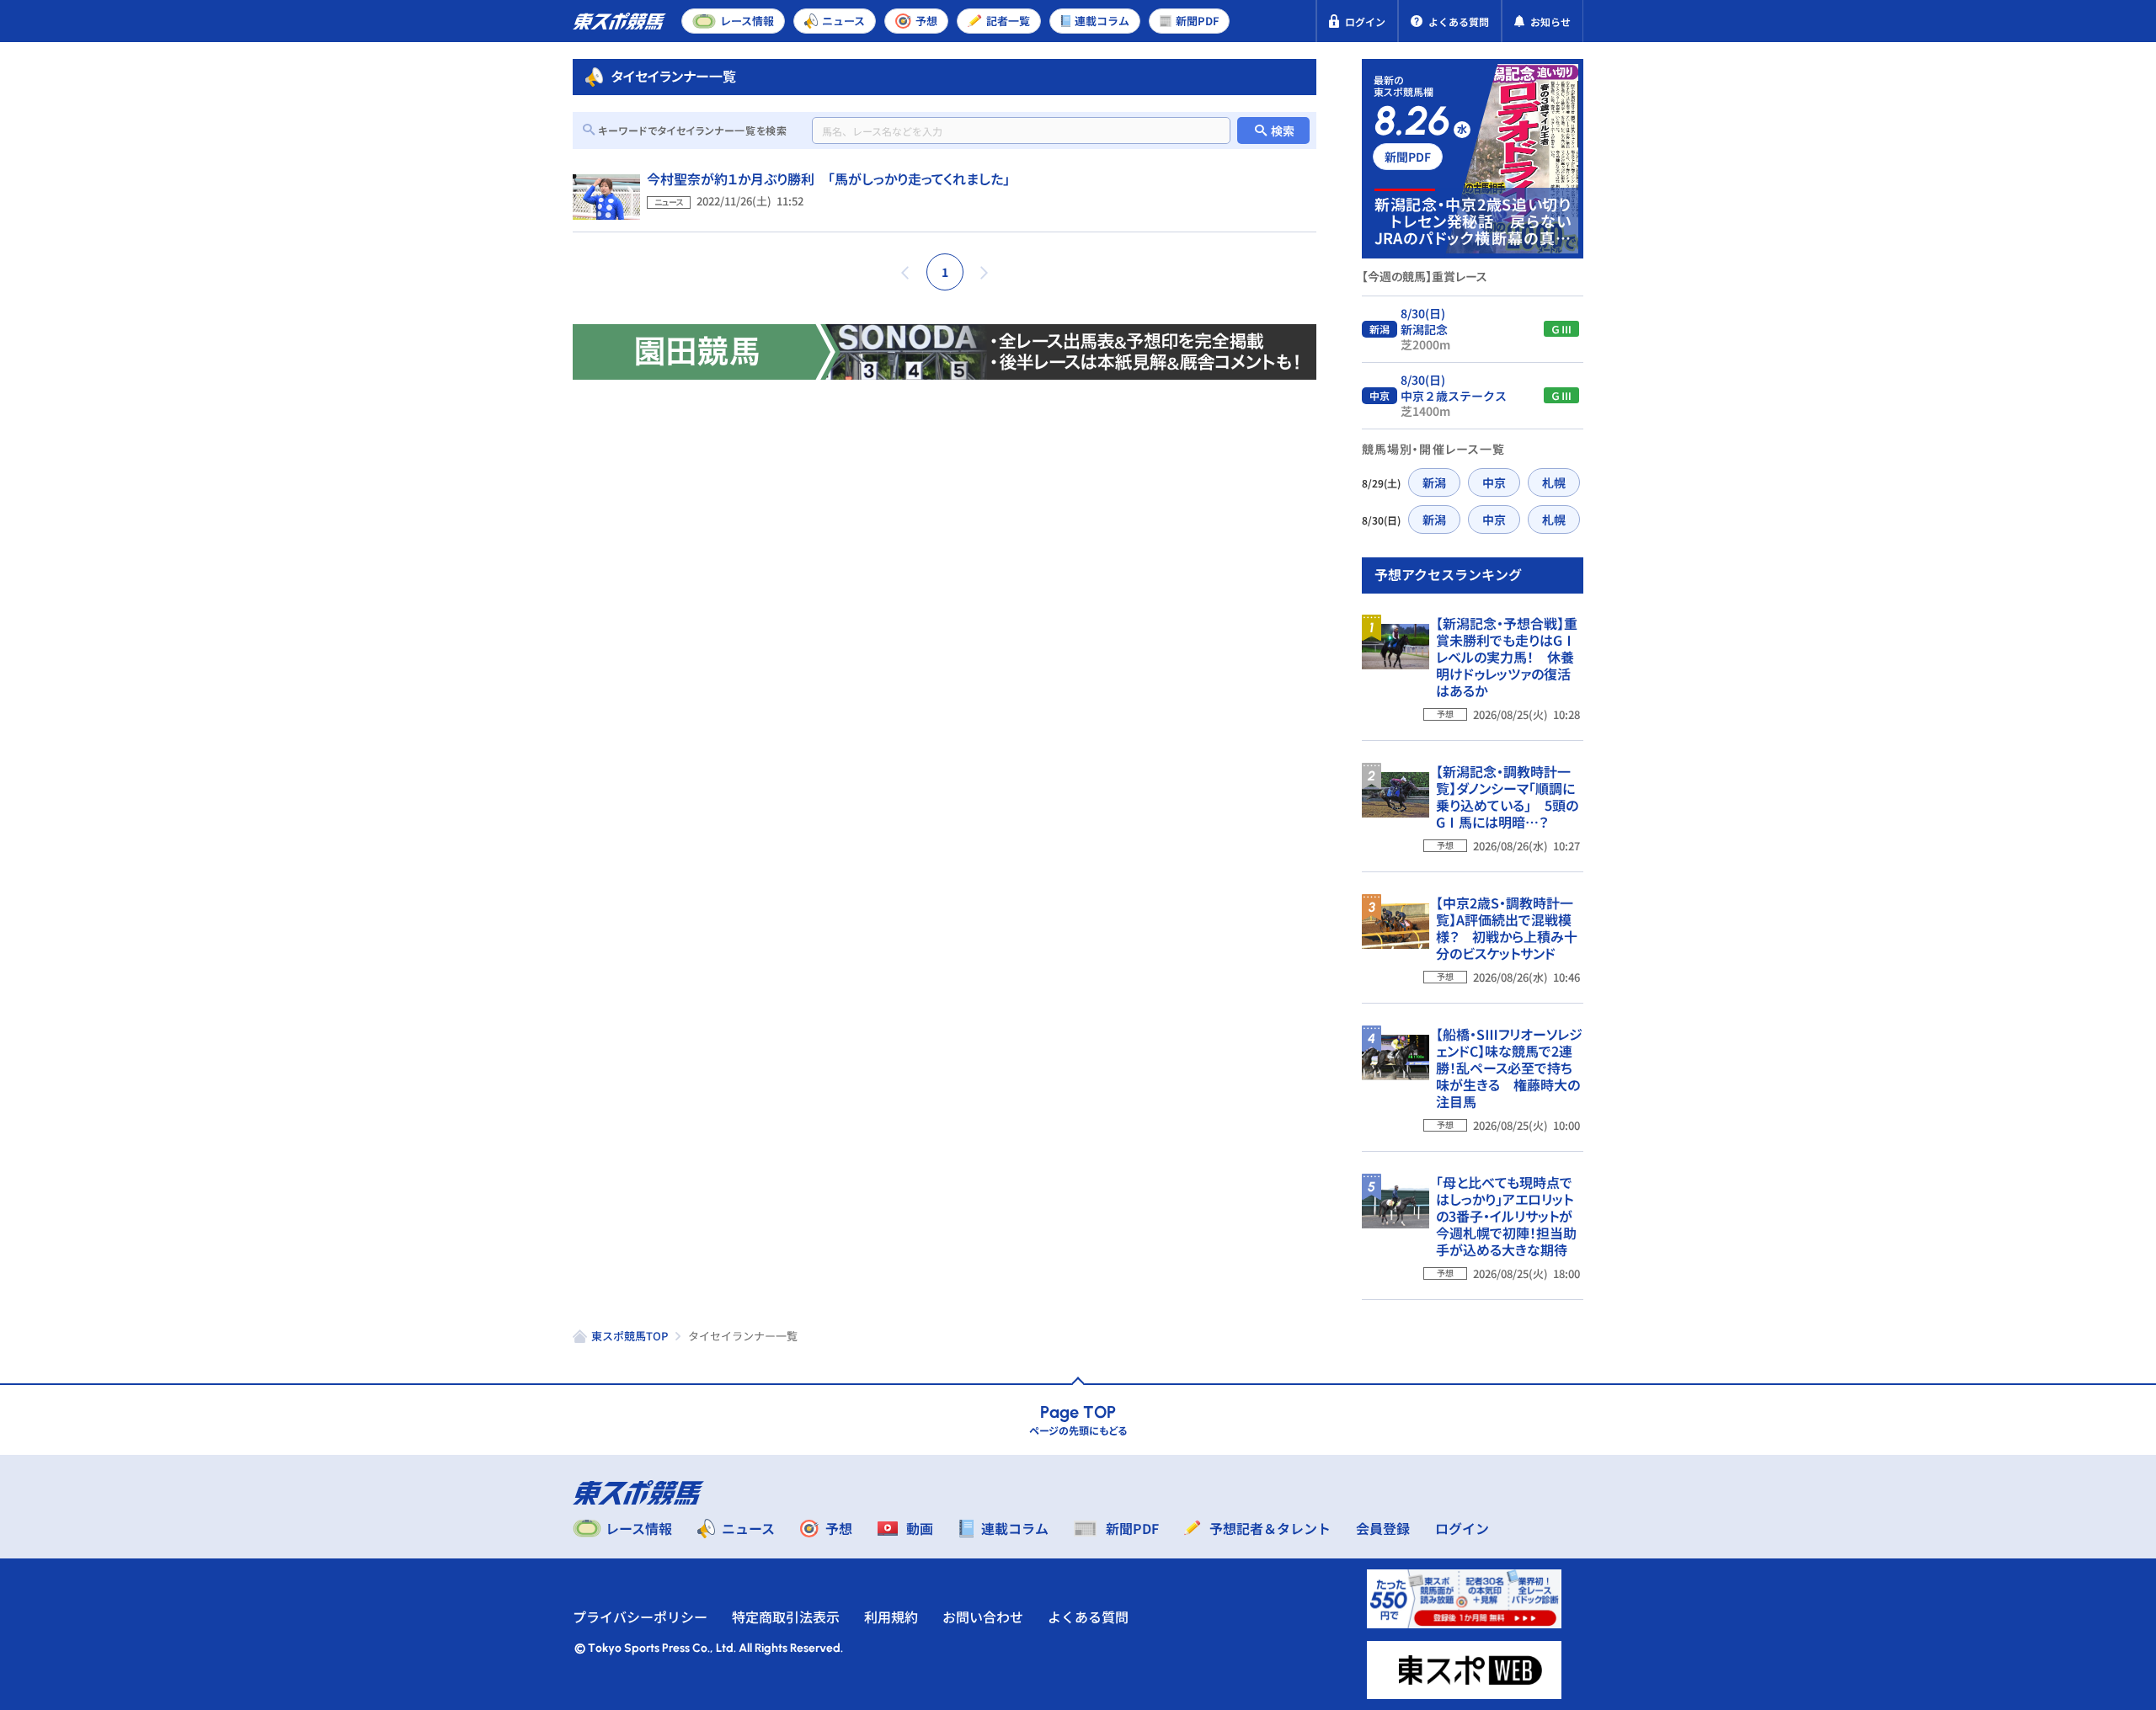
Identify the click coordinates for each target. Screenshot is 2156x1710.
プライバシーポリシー (640, 1617)
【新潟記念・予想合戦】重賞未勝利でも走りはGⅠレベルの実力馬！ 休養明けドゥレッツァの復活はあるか (1507, 657)
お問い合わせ (983, 1617)
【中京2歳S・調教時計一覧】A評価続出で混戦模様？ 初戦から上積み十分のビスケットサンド (1507, 928)
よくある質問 (1088, 1617)
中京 (1494, 482)
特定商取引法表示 (786, 1617)
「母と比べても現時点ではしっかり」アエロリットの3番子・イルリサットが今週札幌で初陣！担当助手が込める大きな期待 (1506, 1216)
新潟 (1434, 482)
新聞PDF (1408, 157)
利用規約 (891, 1617)
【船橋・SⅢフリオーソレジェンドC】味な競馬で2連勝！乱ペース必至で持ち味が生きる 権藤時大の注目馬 (1509, 1068)
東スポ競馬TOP (630, 1336)
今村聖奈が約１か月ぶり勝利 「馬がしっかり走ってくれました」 (828, 178)
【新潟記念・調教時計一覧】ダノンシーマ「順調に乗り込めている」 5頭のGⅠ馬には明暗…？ (1507, 796)
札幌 (1554, 482)
